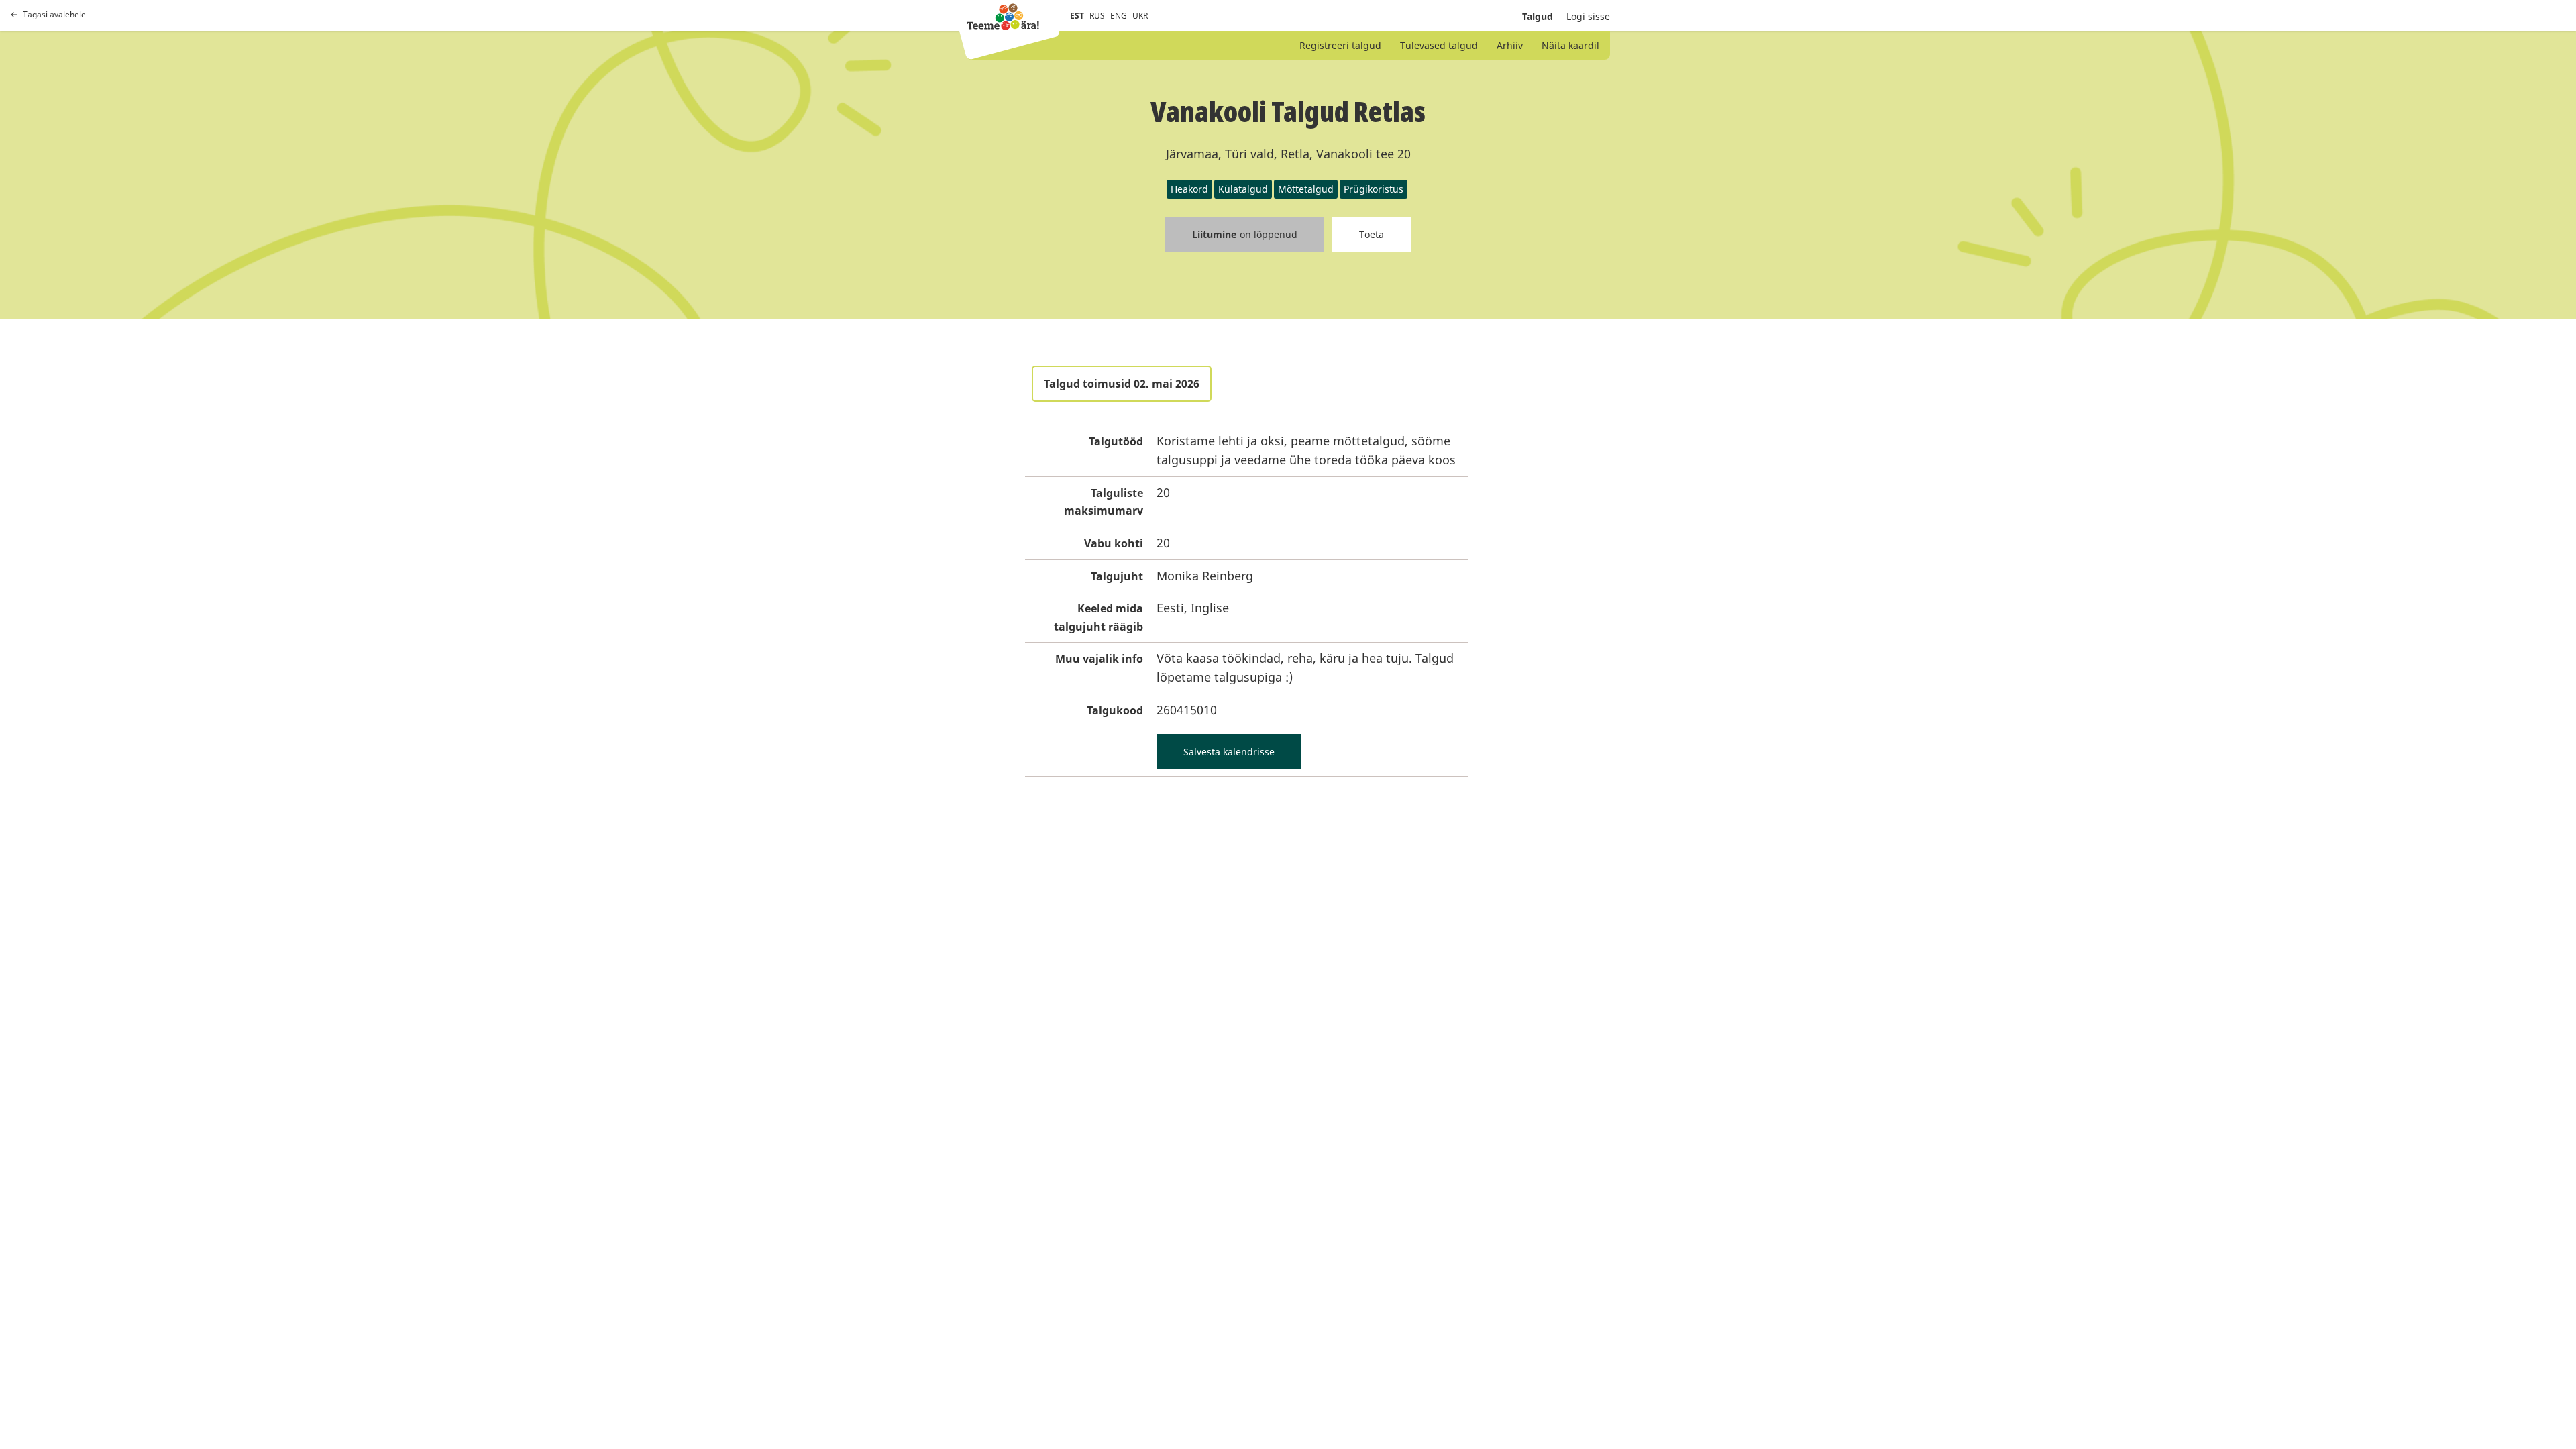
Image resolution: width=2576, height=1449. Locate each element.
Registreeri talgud (1340, 45)
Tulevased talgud (1439, 45)
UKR (1140, 16)
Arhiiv (1510, 45)
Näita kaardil (1570, 45)
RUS (1097, 16)
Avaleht (1003, 17)
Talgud (1538, 16)
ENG (1119, 16)
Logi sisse (1588, 16)
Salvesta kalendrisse (1229, 752)
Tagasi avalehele (54, 15)
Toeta (1372, 234)
